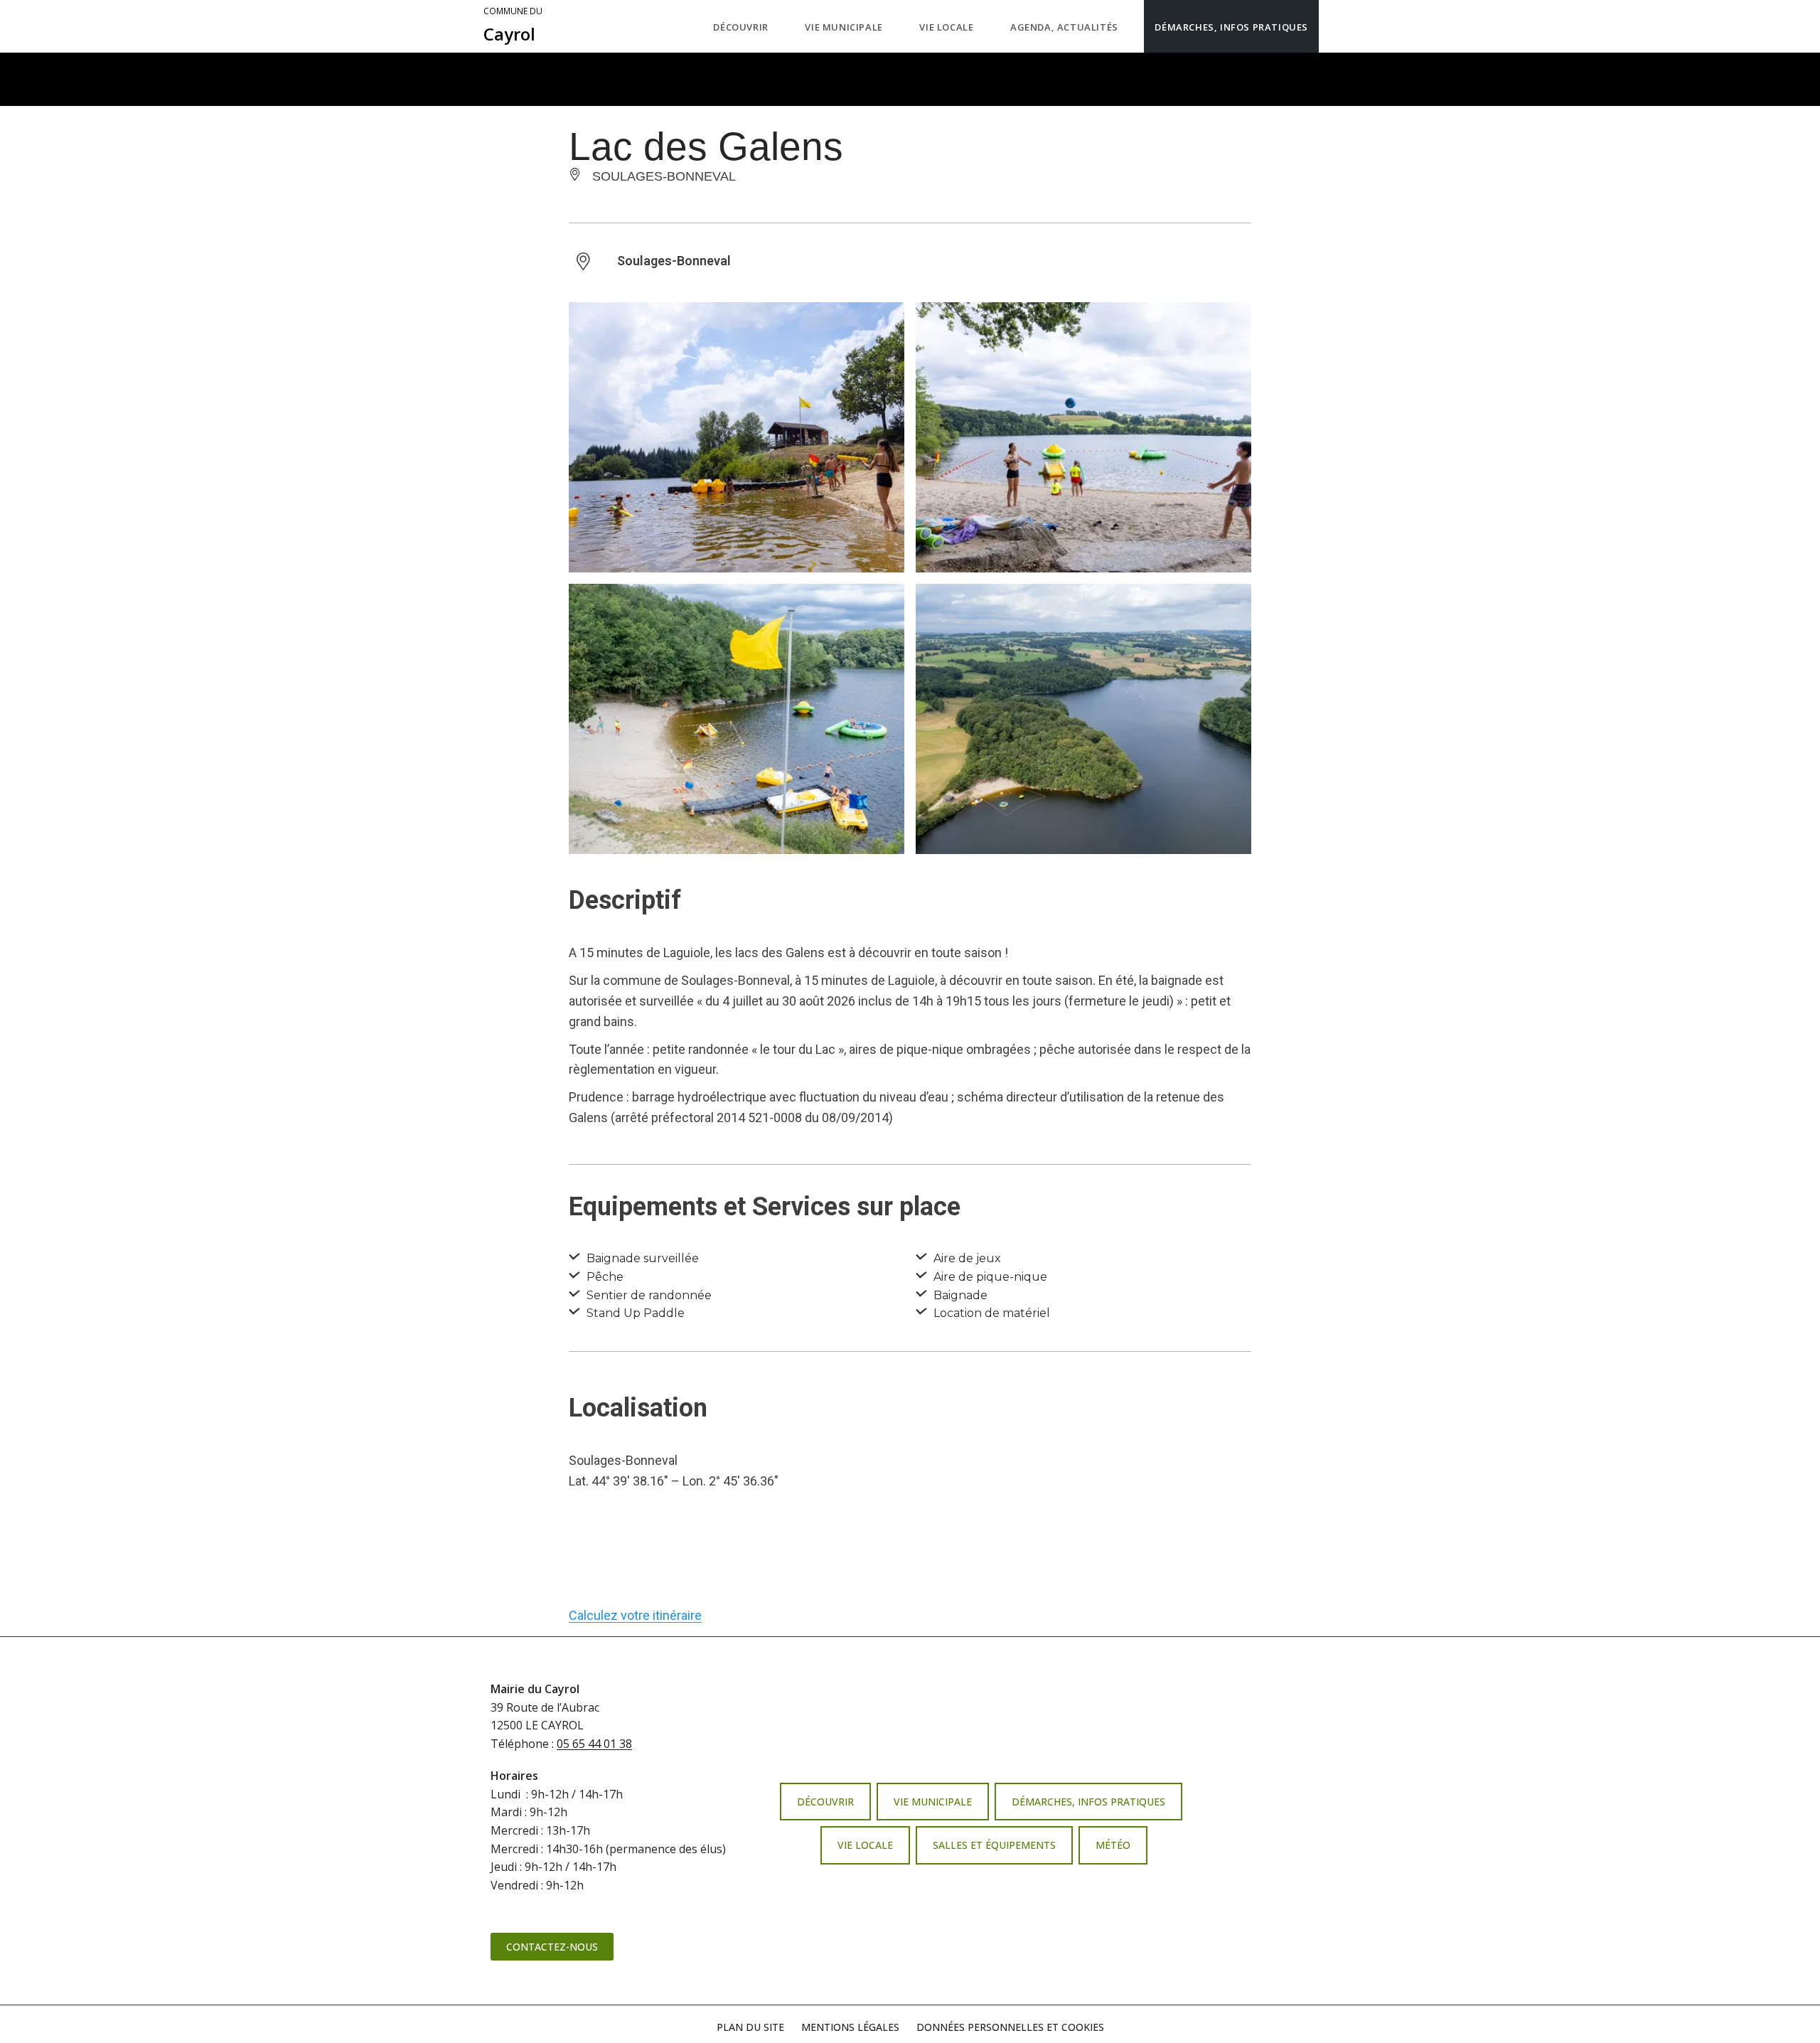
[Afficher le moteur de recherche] (1333, 26)
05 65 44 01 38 (594, 1744)
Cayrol (513, 26)
